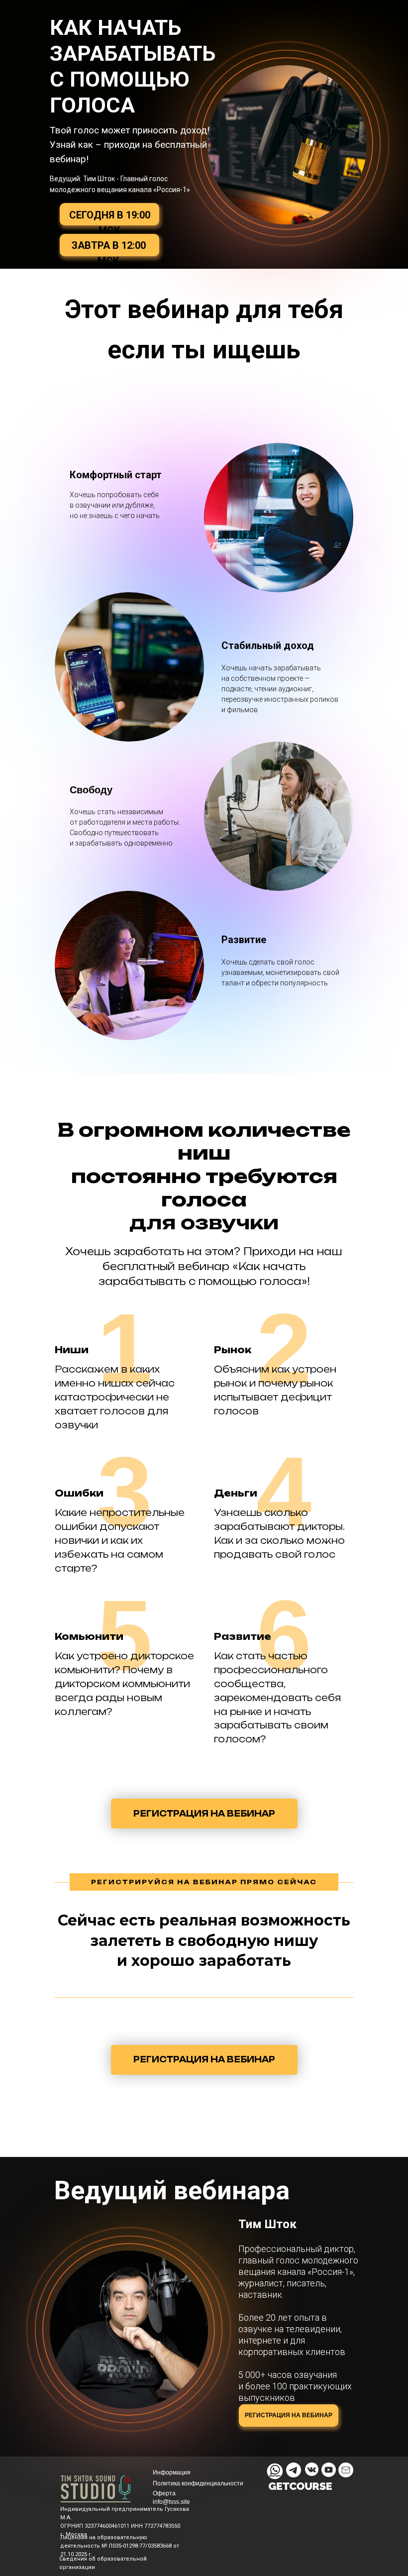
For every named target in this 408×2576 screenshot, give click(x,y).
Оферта (164, 2493)
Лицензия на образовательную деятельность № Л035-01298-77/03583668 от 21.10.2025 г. (120, 2546)
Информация (172, 2472)
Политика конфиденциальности (198, 2483)
